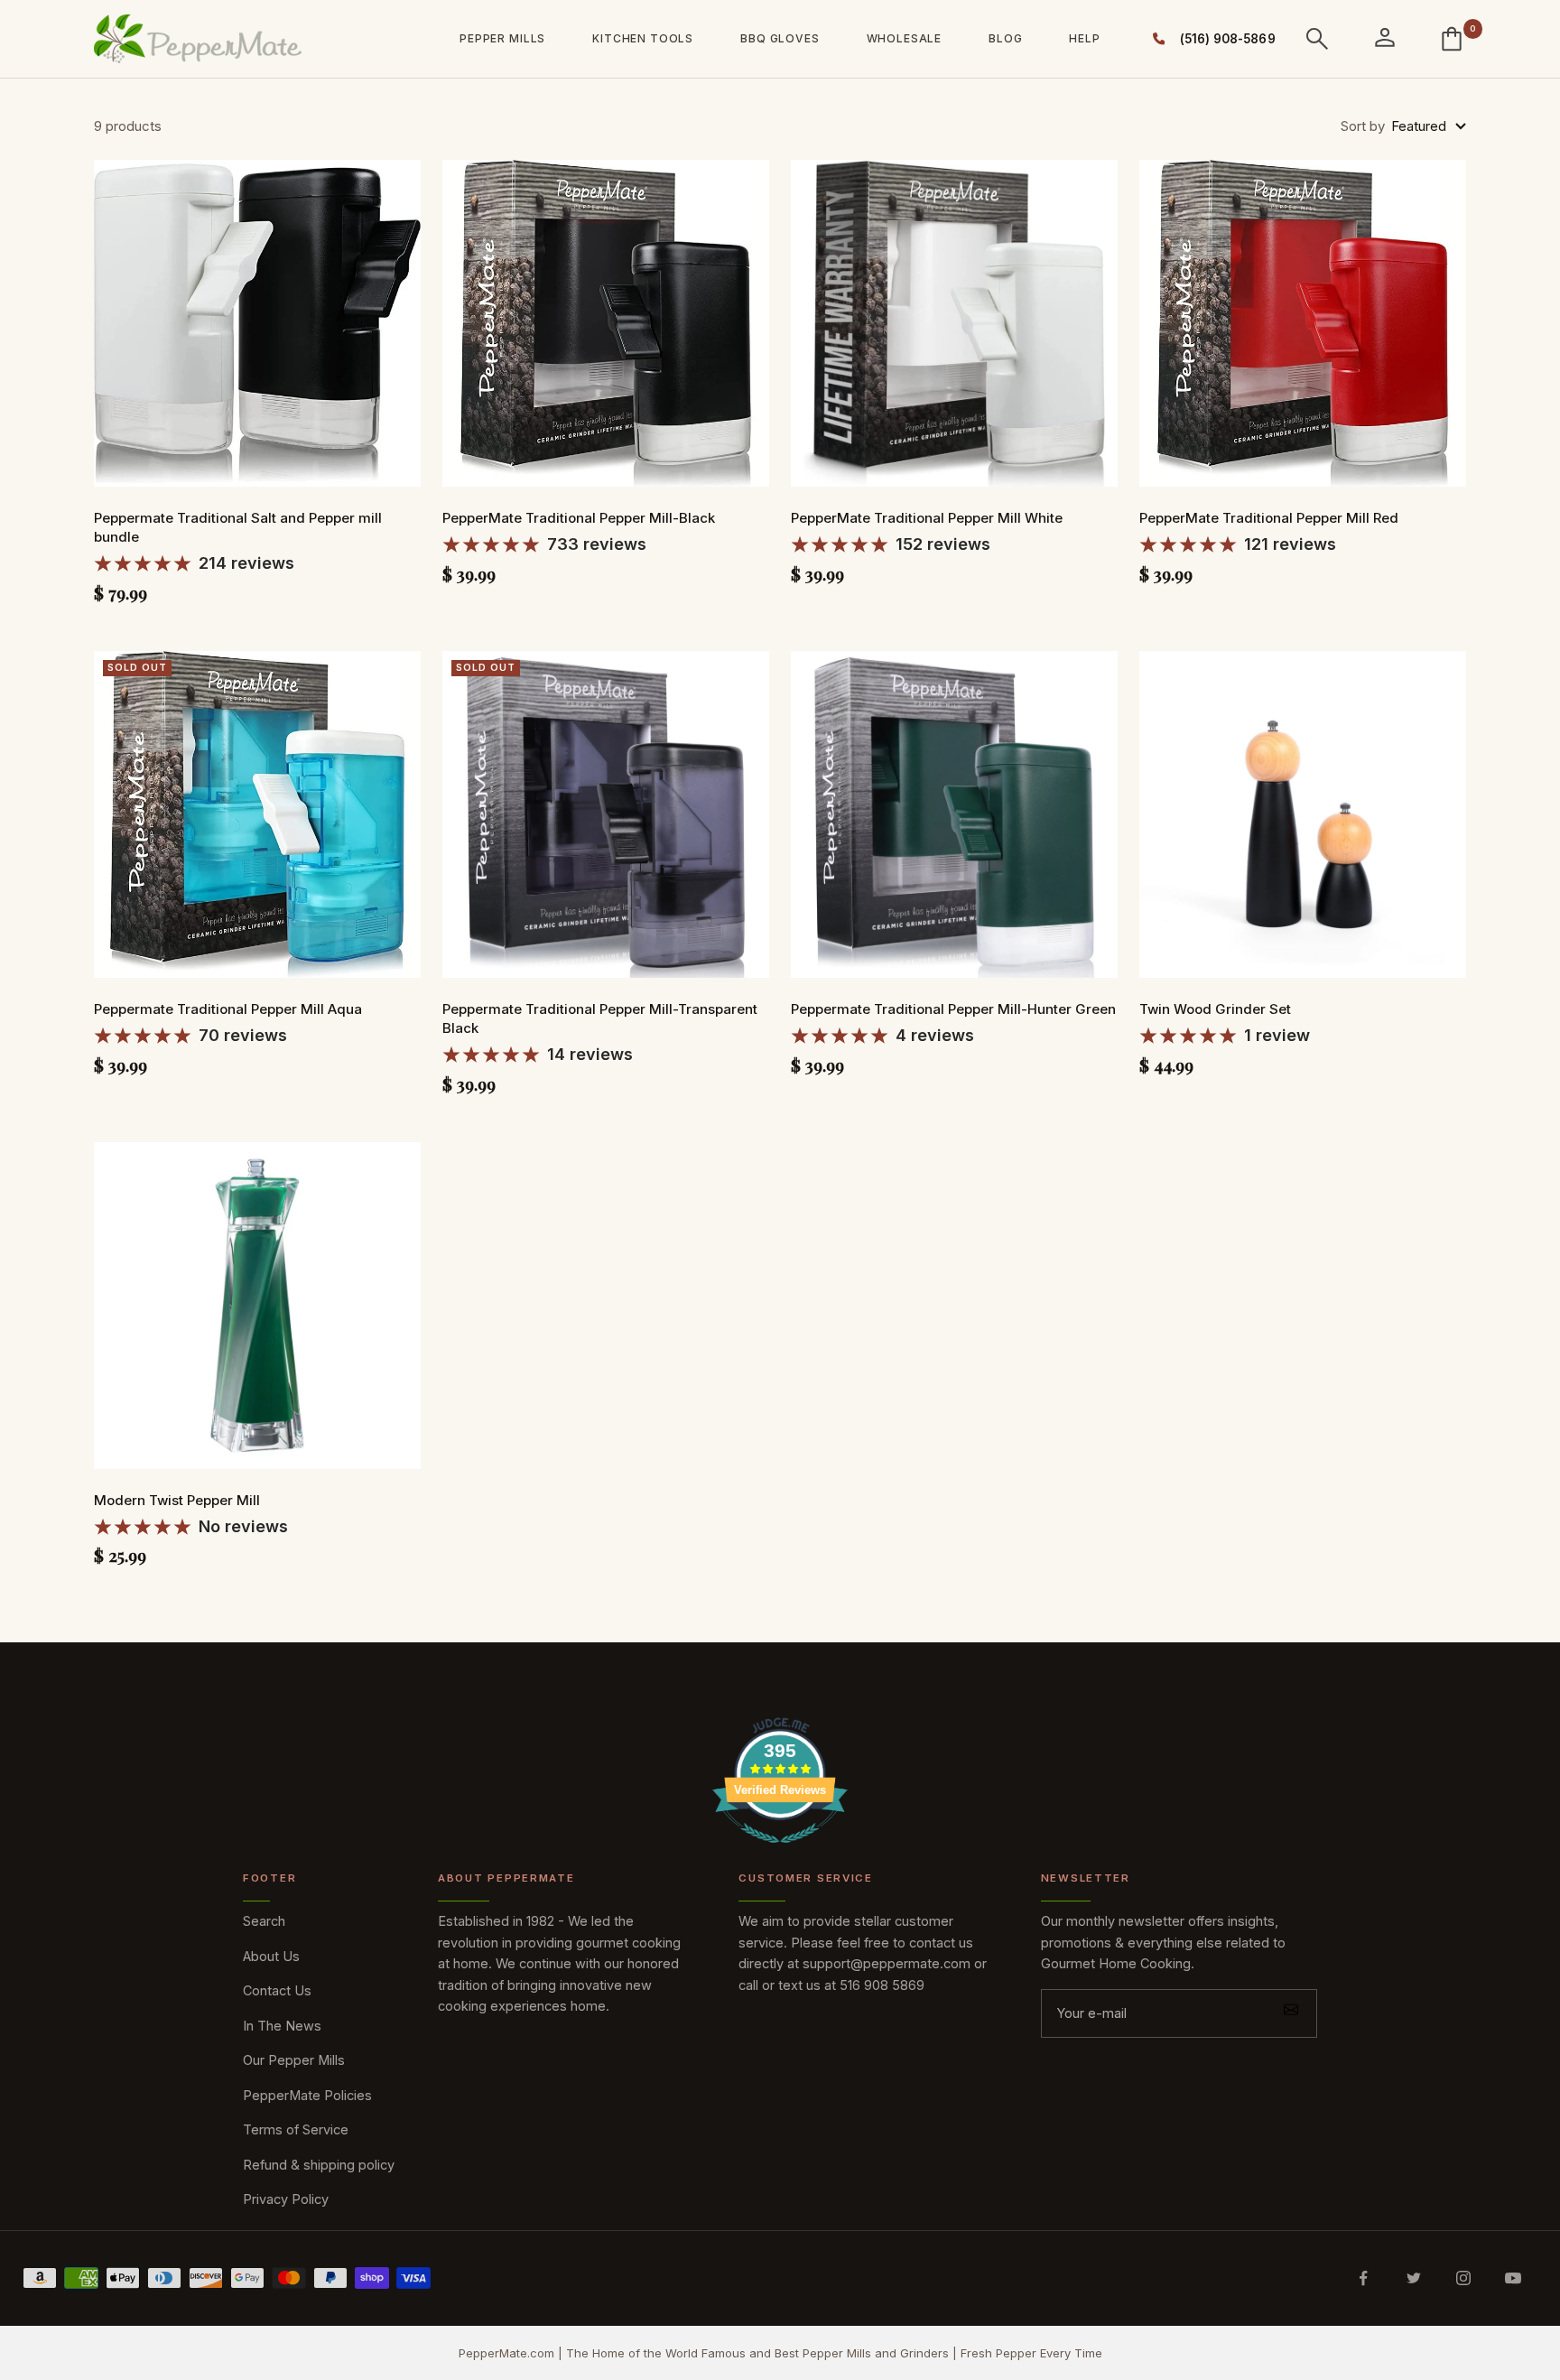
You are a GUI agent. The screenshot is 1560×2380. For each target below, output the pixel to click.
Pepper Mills (502, 38)
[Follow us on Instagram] (1463, 2278)
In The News (282, 2026)
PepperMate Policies (307, 2095)
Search (264, 1921)
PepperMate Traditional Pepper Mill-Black (579, 518)
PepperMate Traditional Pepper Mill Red (1269, 518)
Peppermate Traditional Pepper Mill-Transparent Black (600, 1018)
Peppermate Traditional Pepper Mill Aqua (228, 1009)
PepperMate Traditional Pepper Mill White (927, 518)
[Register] (1291, 2013)
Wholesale (905, 38)
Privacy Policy (286, 2199)
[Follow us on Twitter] (1413, 2278)
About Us (271, 1956)
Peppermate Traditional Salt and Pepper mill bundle (238, 527)
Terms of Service (296, 2129)
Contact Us (277, 1990)
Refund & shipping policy (319, 2165)
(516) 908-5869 (1223, 39)
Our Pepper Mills (294, 2060)
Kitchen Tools (643, 38)
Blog (1005, 38)
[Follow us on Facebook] (1364, 2278)
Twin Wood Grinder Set (1215, 1009)
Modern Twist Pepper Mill (177, 1500)
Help (1084, 38)
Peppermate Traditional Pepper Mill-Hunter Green (953, 1009)
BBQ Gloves (780, 38)
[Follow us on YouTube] (1513, 2278)
